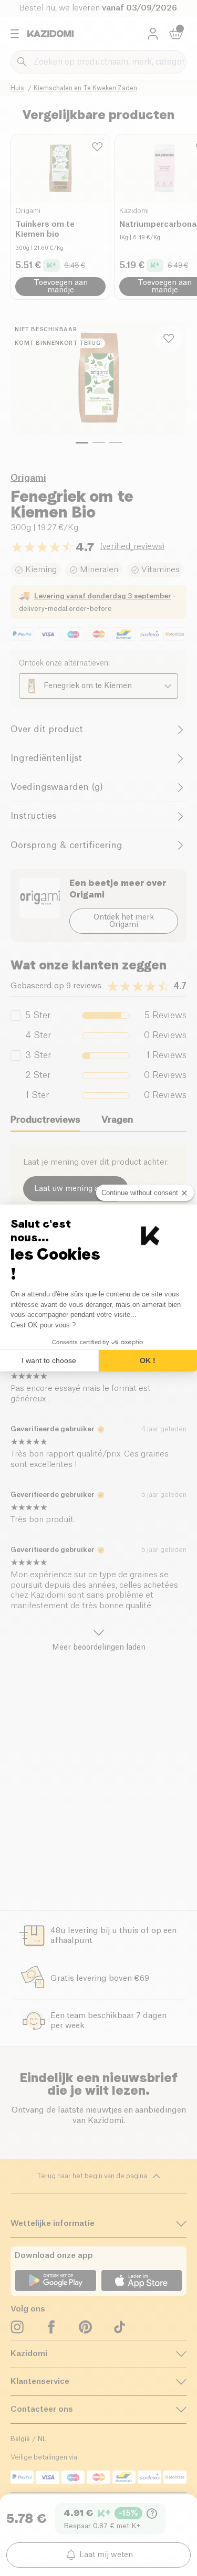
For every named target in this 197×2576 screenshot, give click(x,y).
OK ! (148, 1360)
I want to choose (49, 1360)
